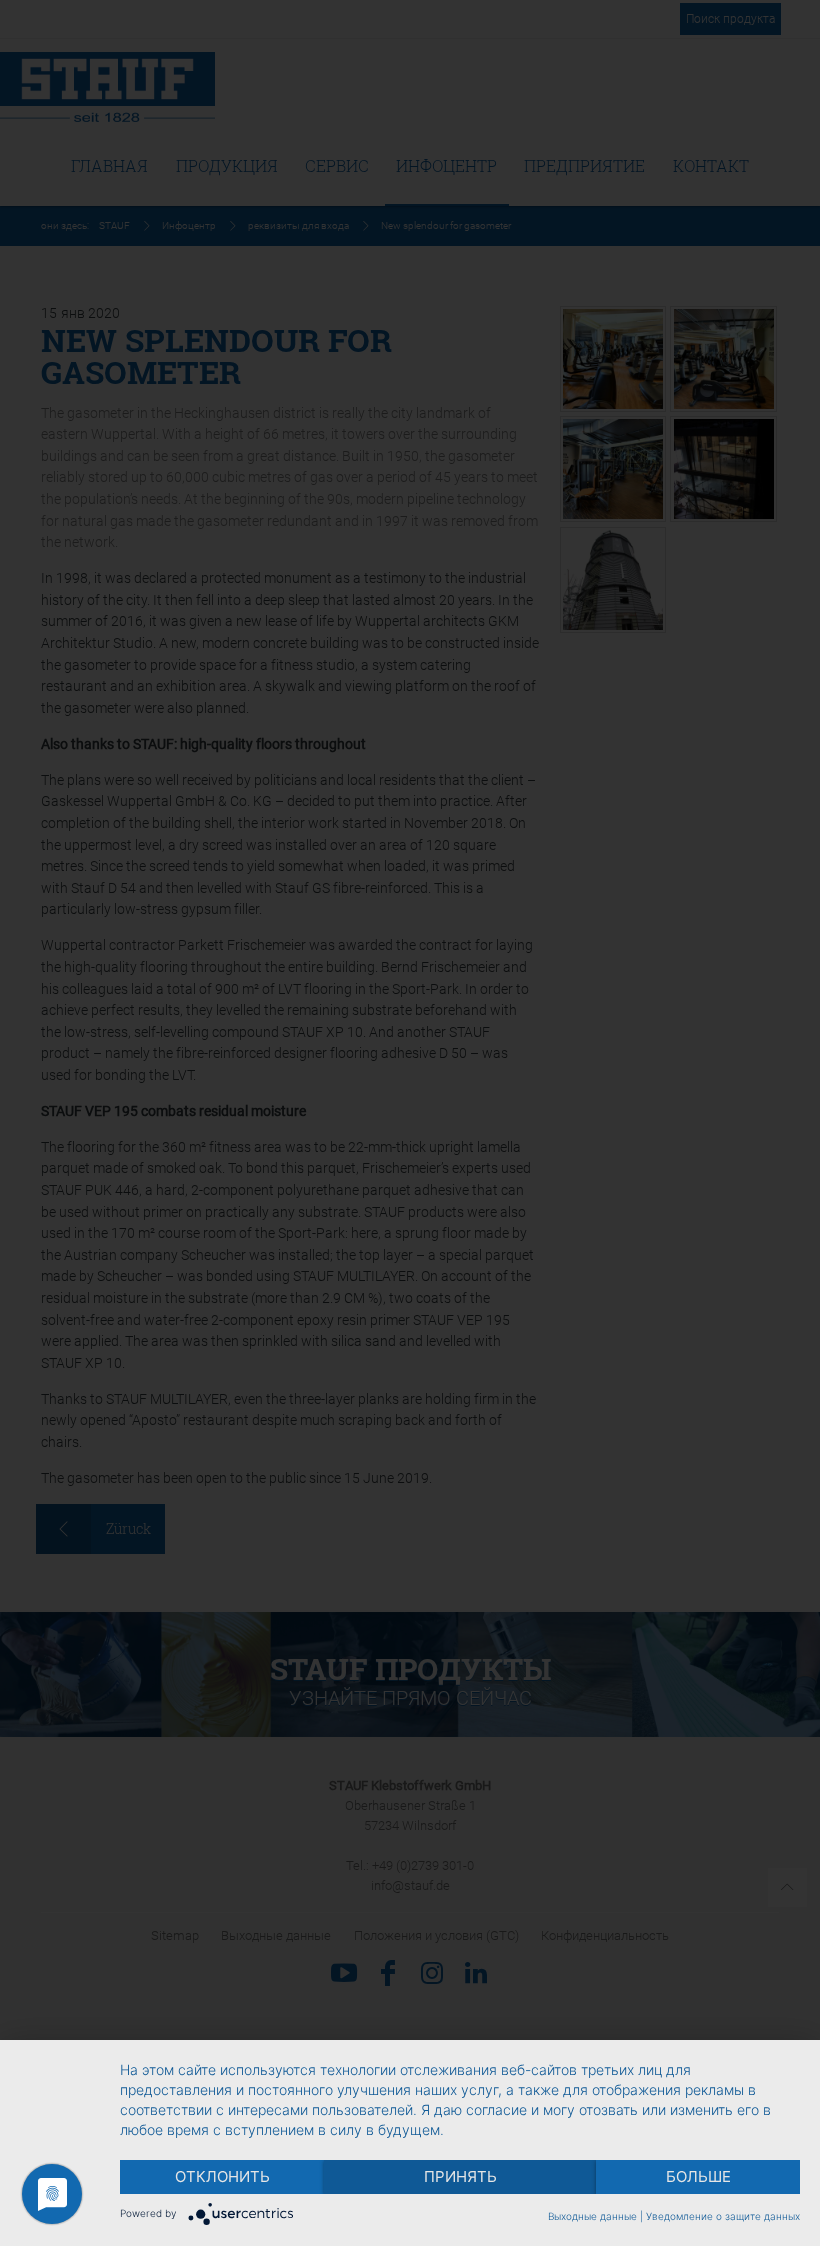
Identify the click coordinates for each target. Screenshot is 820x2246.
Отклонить (222, 2176)
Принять (460, 2176)
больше (698, 2176)
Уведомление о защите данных (723, 2216)
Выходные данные (592, 2216)
